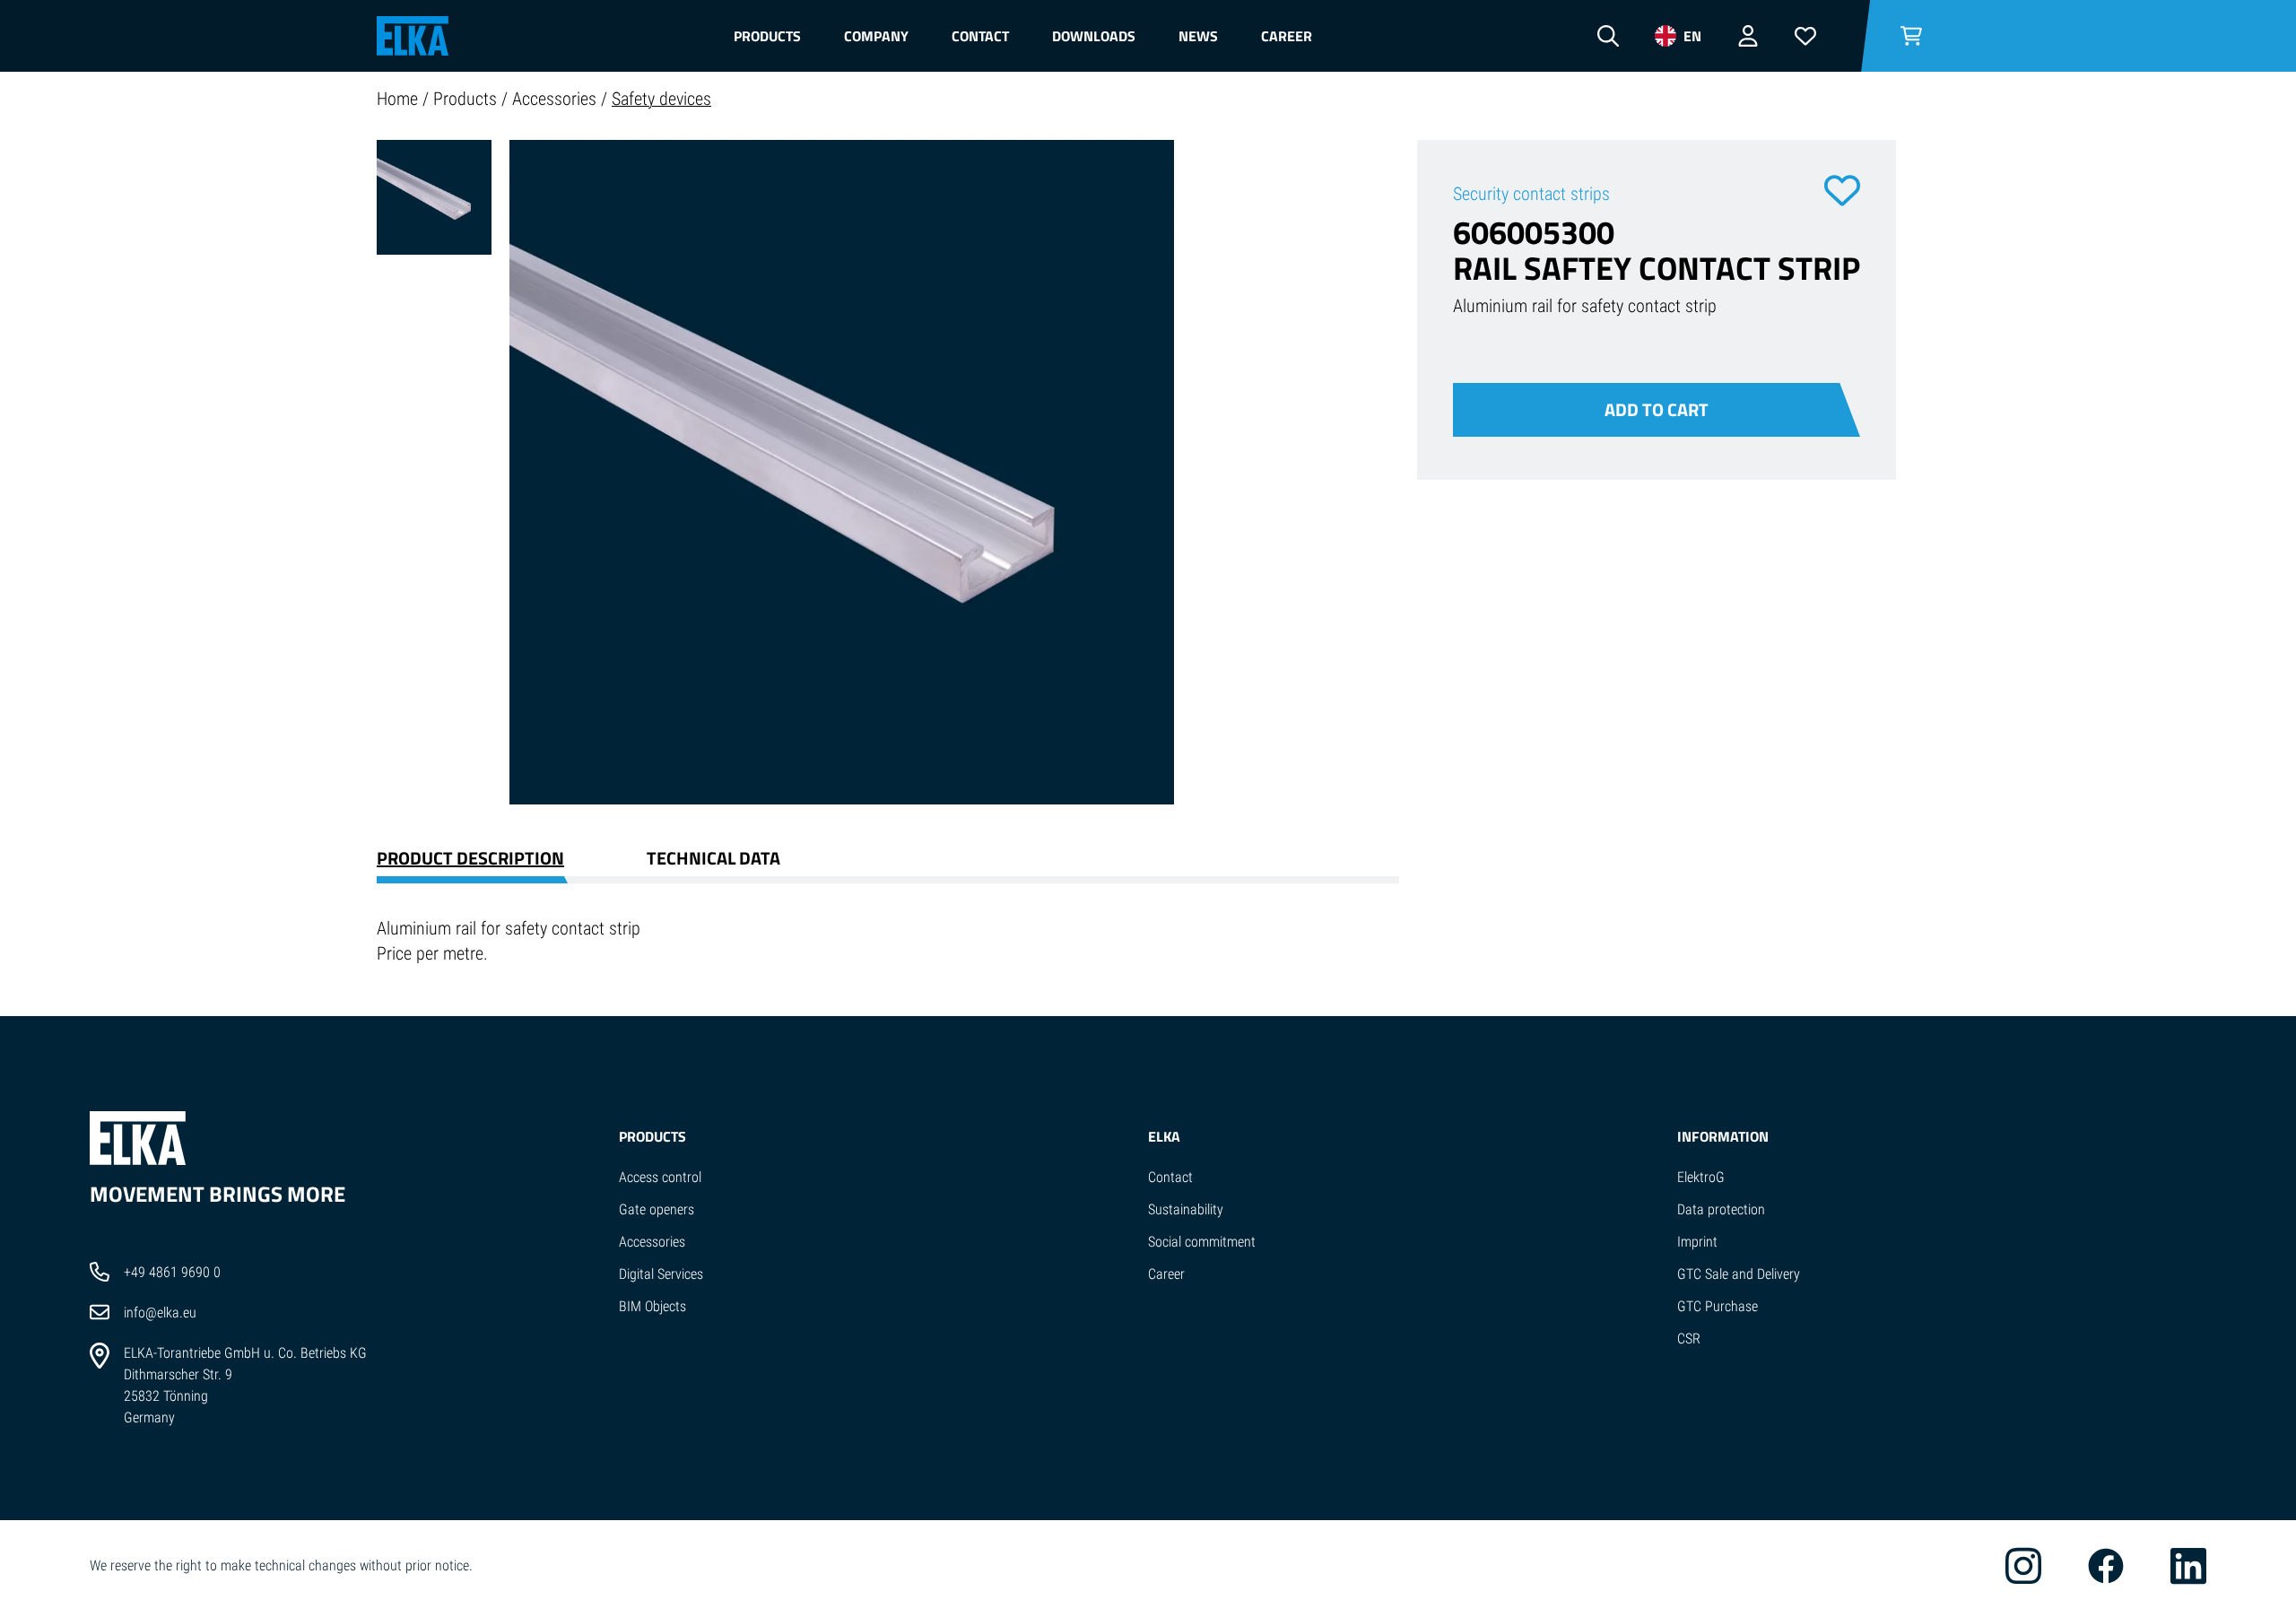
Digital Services (661, 1274)
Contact (980, 36)
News (1198, 36)
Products (767, 36)
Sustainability (1186, 1209)
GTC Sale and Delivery (1739, 1274)
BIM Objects (652, 1306)
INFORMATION (1723, 1136)
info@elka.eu (160, 1313)
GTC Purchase (1718, 1306)
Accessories (557, 99)
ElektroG (1701, 1177)
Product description (470, 858)
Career (1287, 36)
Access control (660, 1177)
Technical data (713, 858)
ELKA (1164, 1136)
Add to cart (1657, 409)
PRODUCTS (652, 1136)
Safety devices (661, 99)
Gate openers (657, 1209)
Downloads (1094, 36)
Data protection (1721, 1209)
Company (876, 36)
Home (400, 99)
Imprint (1697, 1242)
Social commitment (1202, 1242)
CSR (1689, 1339)
